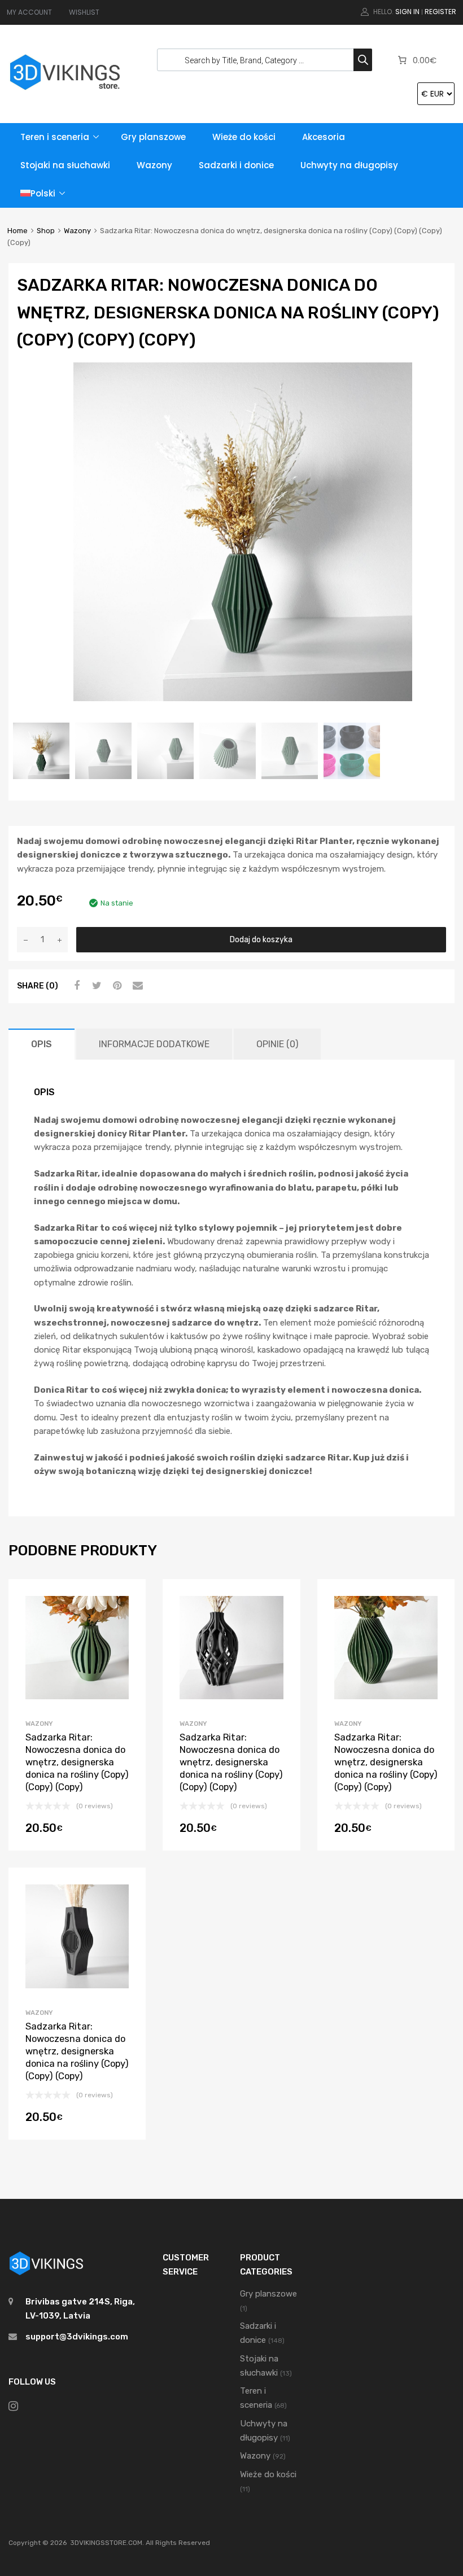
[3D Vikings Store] (65, 91)
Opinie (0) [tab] (277, 1044)
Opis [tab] (42, 1044)
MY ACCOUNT (29, 12)
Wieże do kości (244, 137)
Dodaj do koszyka (261, 939)
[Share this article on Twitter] (95, 986)
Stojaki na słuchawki (65, 165)
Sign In (407, 12)
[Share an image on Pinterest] (116, 986)
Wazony (154, 165)
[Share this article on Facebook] (75, 986)
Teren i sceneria (55, 137)
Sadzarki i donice (236, 165)
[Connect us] (13, 2406)
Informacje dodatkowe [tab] (154, 1044)
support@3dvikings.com (77, 2337)
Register (440, 12)
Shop (46, 231)
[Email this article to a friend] (136, 986)
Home (18, 231)
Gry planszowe (153, 137)
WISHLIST (84, 12)
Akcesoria (324, 137)
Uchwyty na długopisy (349, 165)
